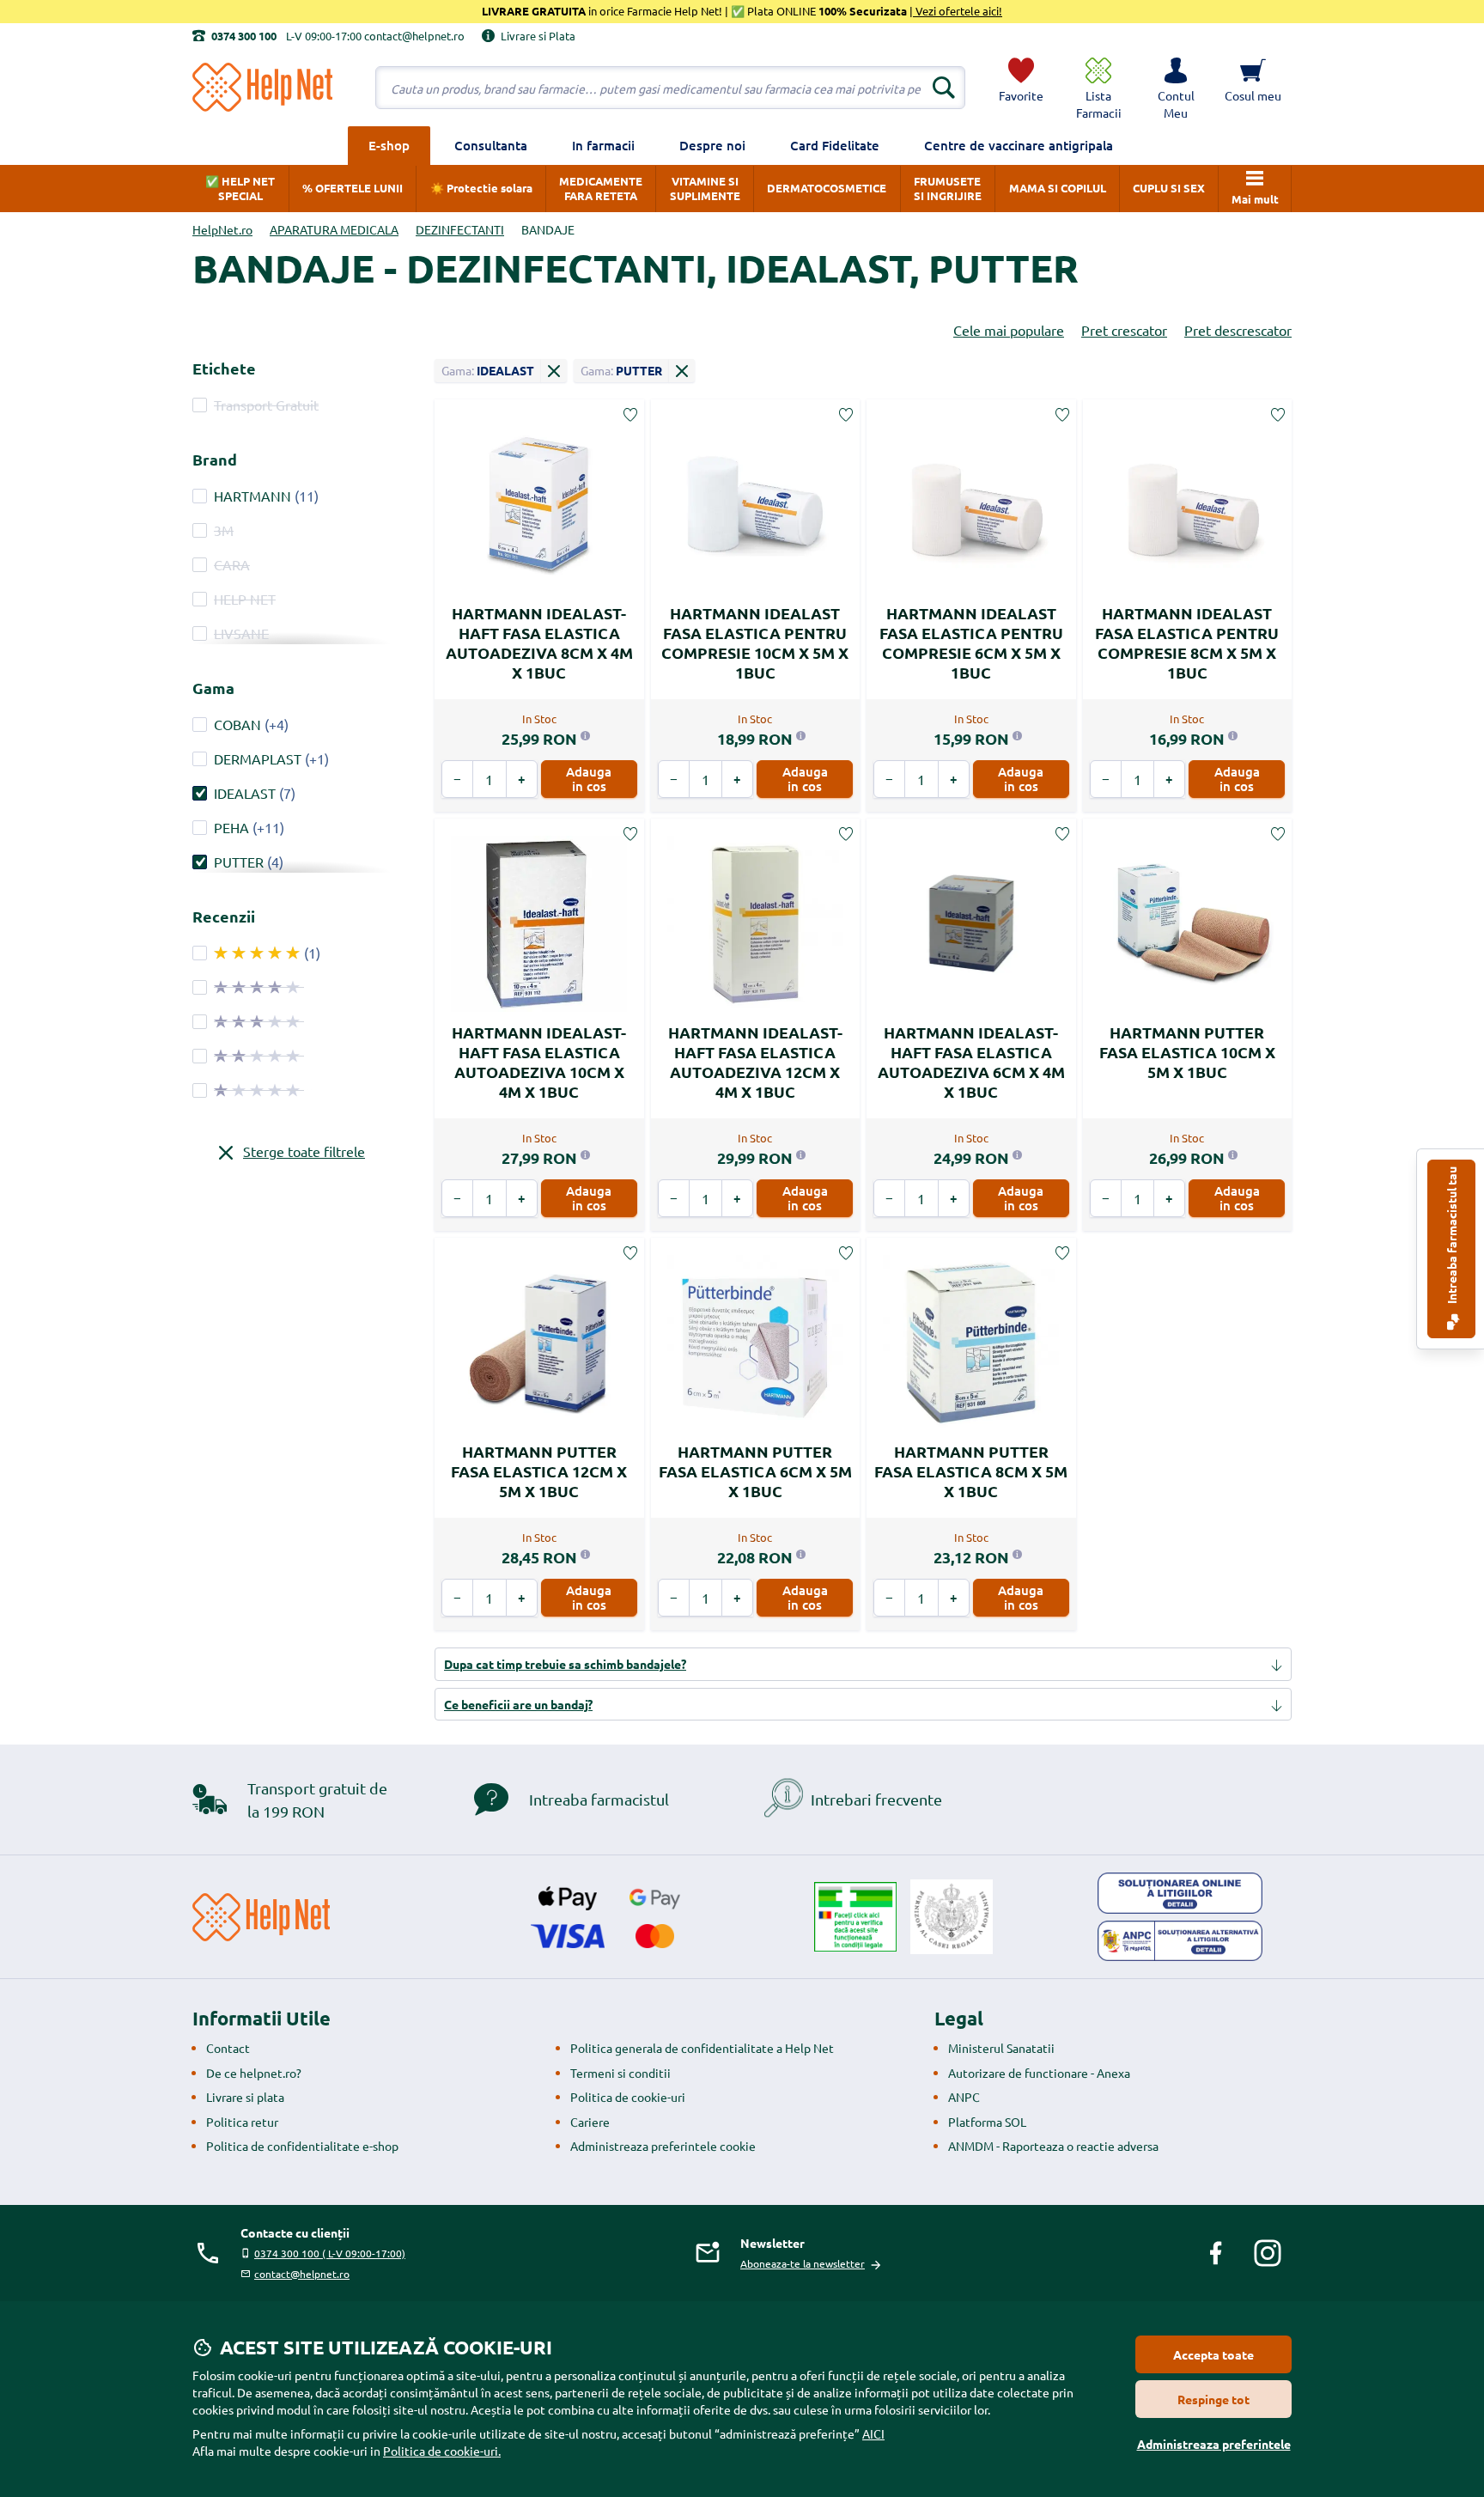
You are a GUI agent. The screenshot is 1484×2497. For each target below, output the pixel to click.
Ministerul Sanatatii (1001, 2048)
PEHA (231, 827)
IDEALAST (245, 793)
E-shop (389, 145)
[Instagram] (1268, 2253)
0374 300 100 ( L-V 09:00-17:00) (330, 2253)
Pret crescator (1124, 330)
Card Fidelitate (835, 145)
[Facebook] (1216, 2253)
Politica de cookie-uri (628, 2097)
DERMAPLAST (258, 758)
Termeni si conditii (620, 2073)
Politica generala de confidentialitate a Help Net (702, 2048)
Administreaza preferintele (1214, 2444)
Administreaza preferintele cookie (663, 2146)
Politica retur (242, 2122)
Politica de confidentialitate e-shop (302, 2146)
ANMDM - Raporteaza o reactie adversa (1053, 2146)
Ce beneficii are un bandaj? (518, 1704)
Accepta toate (1213, 2354)
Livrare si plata (245, 2097)
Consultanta (491, 145)
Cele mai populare (1009, 330)
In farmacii (603, 145)
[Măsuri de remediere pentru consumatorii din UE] (1180, 1893)
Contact (228, 2048)
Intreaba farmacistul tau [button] (1451, 1236)
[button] (1176, 88)
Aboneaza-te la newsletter (803, 2263)
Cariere (590, 2122)
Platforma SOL (987, 2122)
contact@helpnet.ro (302, 2274)
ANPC (964, 2097)
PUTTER (239, 862)
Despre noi (712, 145)
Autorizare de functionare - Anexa (1039, 2073)
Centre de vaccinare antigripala (1019, 145)
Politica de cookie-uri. (442, 2451)
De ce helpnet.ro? (254, 2073)
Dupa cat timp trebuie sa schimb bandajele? (565, 1664)
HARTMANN (252, 496)
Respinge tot (1213, 2399)
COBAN (237, 724)
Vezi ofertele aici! (958, 11)
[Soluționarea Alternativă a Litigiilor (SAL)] (1180, 1941)
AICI (873, 2433)
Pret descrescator (1238, 330)
